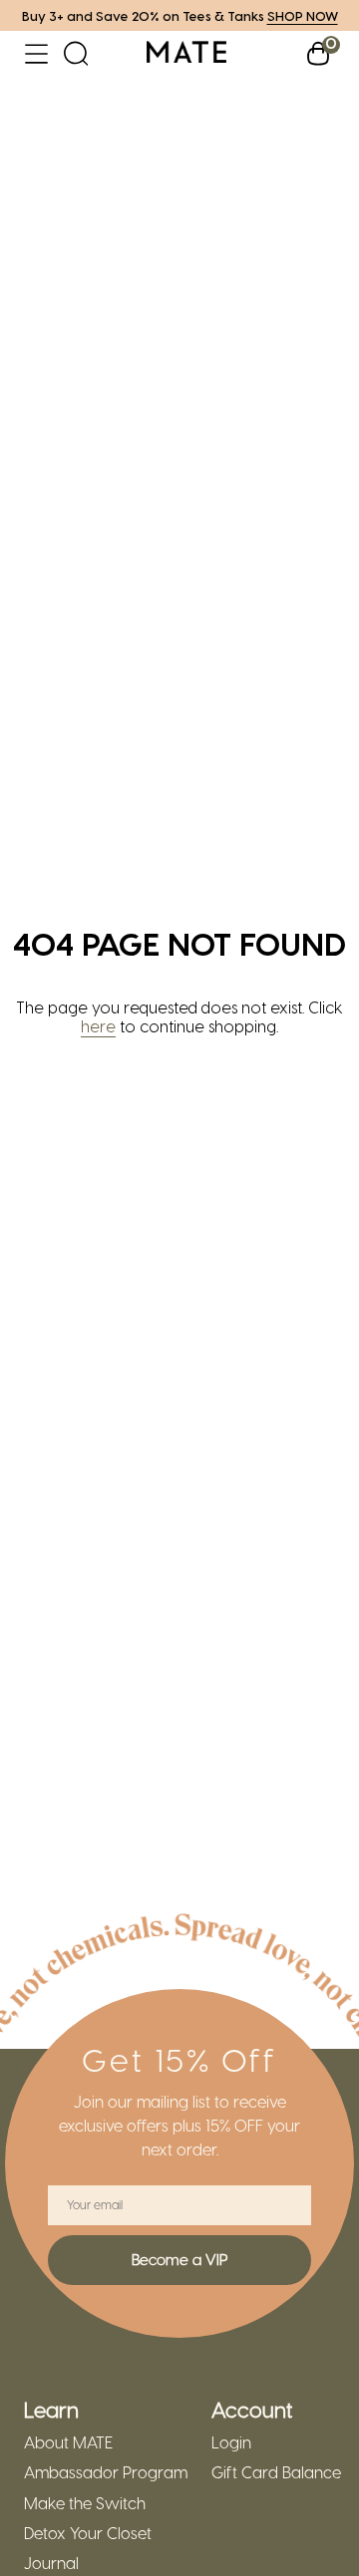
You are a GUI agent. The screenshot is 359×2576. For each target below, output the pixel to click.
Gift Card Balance (276, 2472)
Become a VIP (179, 2259)
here (98, 1026)
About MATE (68, 2442)
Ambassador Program (106, 2472)
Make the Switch (85, 2503)
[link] (186, 53)
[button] (36, 53)
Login (231, 2442)
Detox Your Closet (88, 2533)
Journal (51, 2563)
